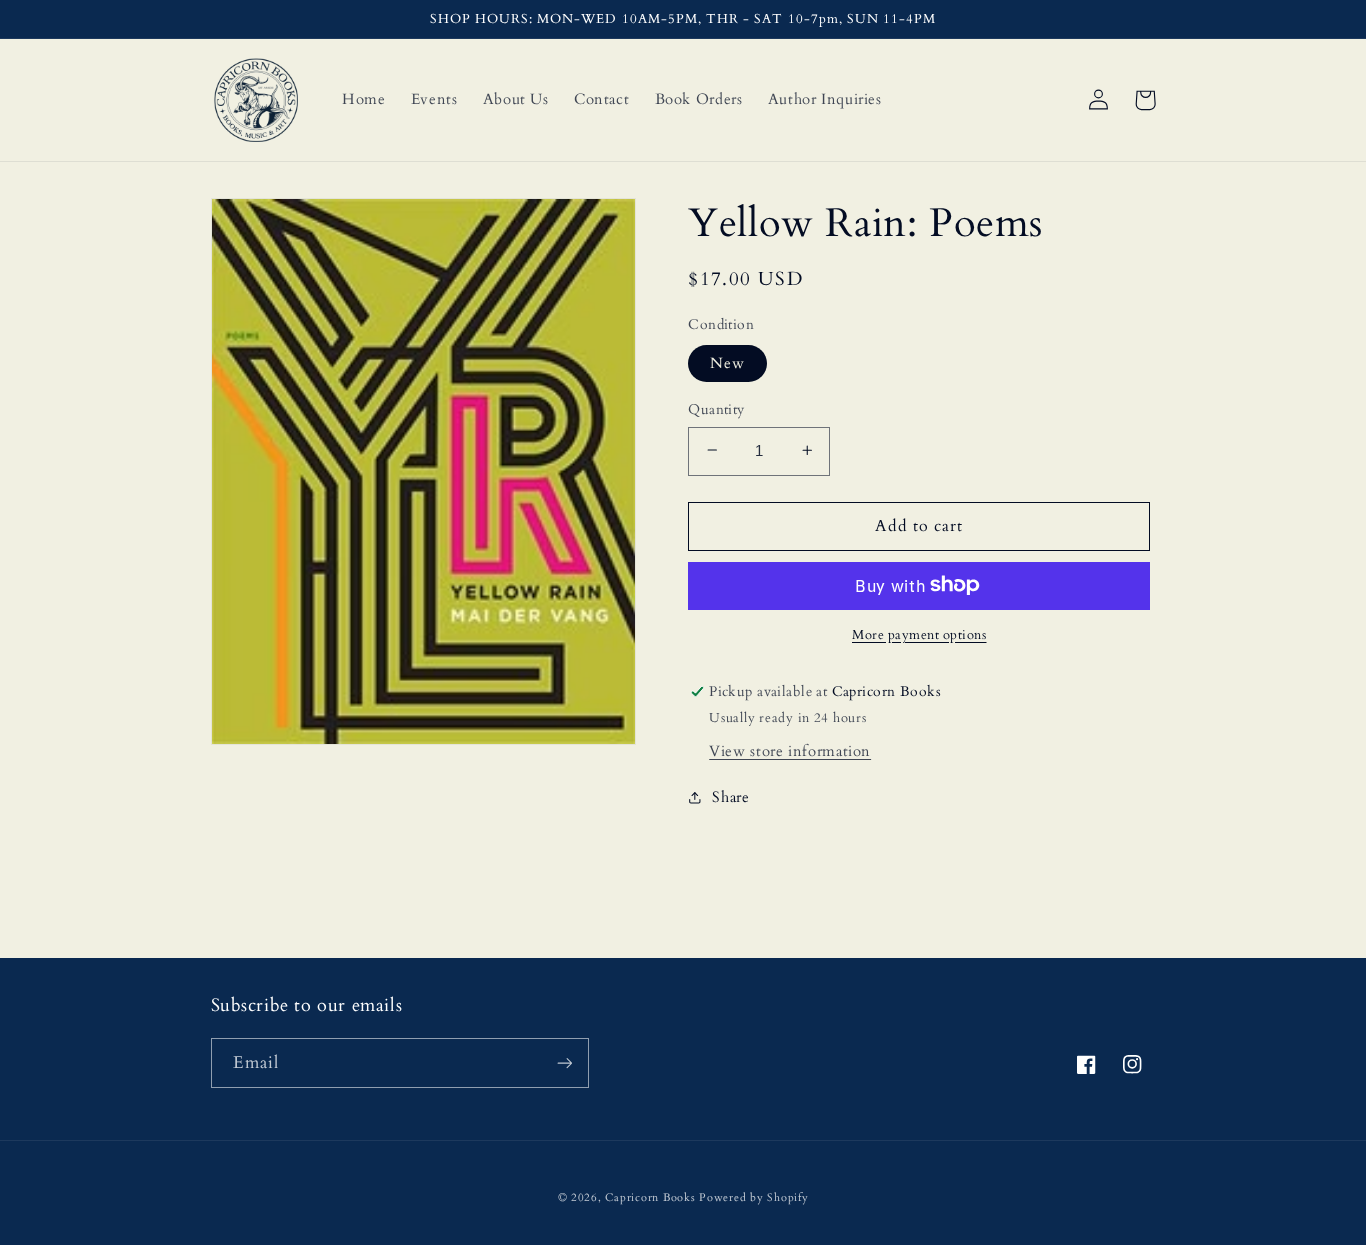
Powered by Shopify (753, 1198)
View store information (790, 750)
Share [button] (730, 796)
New (727, 362)
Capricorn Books (650, 1198)
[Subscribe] (564, 1062)
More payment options (919, 634)
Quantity (716, 408)
